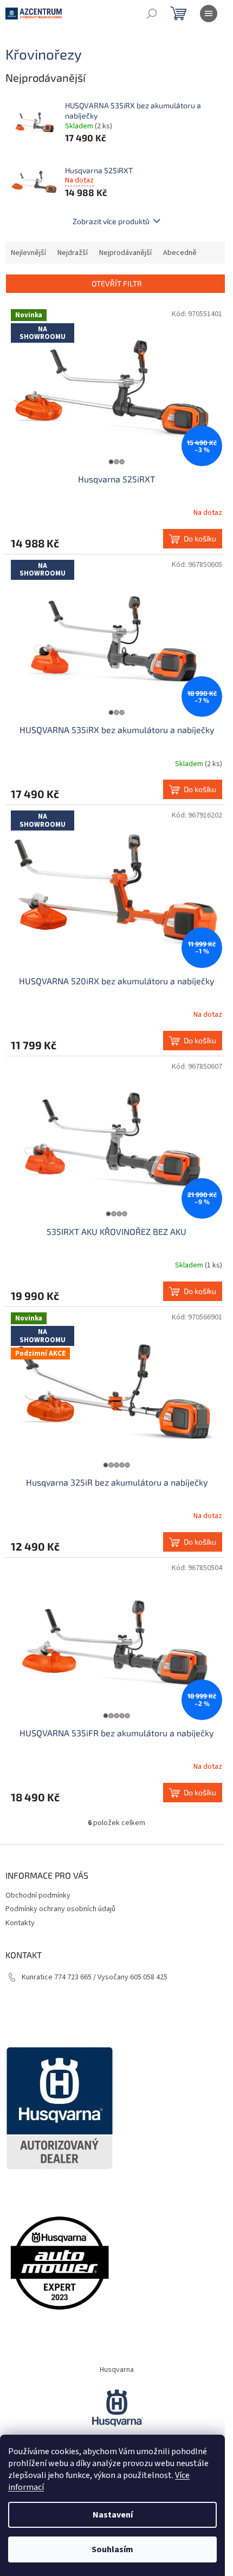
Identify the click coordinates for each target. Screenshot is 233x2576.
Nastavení (113, 2515)
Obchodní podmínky (38, 1895)
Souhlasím (112, 2549)
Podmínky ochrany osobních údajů (60, 1909)
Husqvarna (117, 2370)
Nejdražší (73, 253)
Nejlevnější (28, 253)
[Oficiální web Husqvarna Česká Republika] (116, 2407)
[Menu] (209, 14)
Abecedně (180, 253)
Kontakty (20, 1923)
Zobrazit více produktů (111, 221)
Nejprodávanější (125, 253)
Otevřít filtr (117, 283)
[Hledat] (152, 14)
